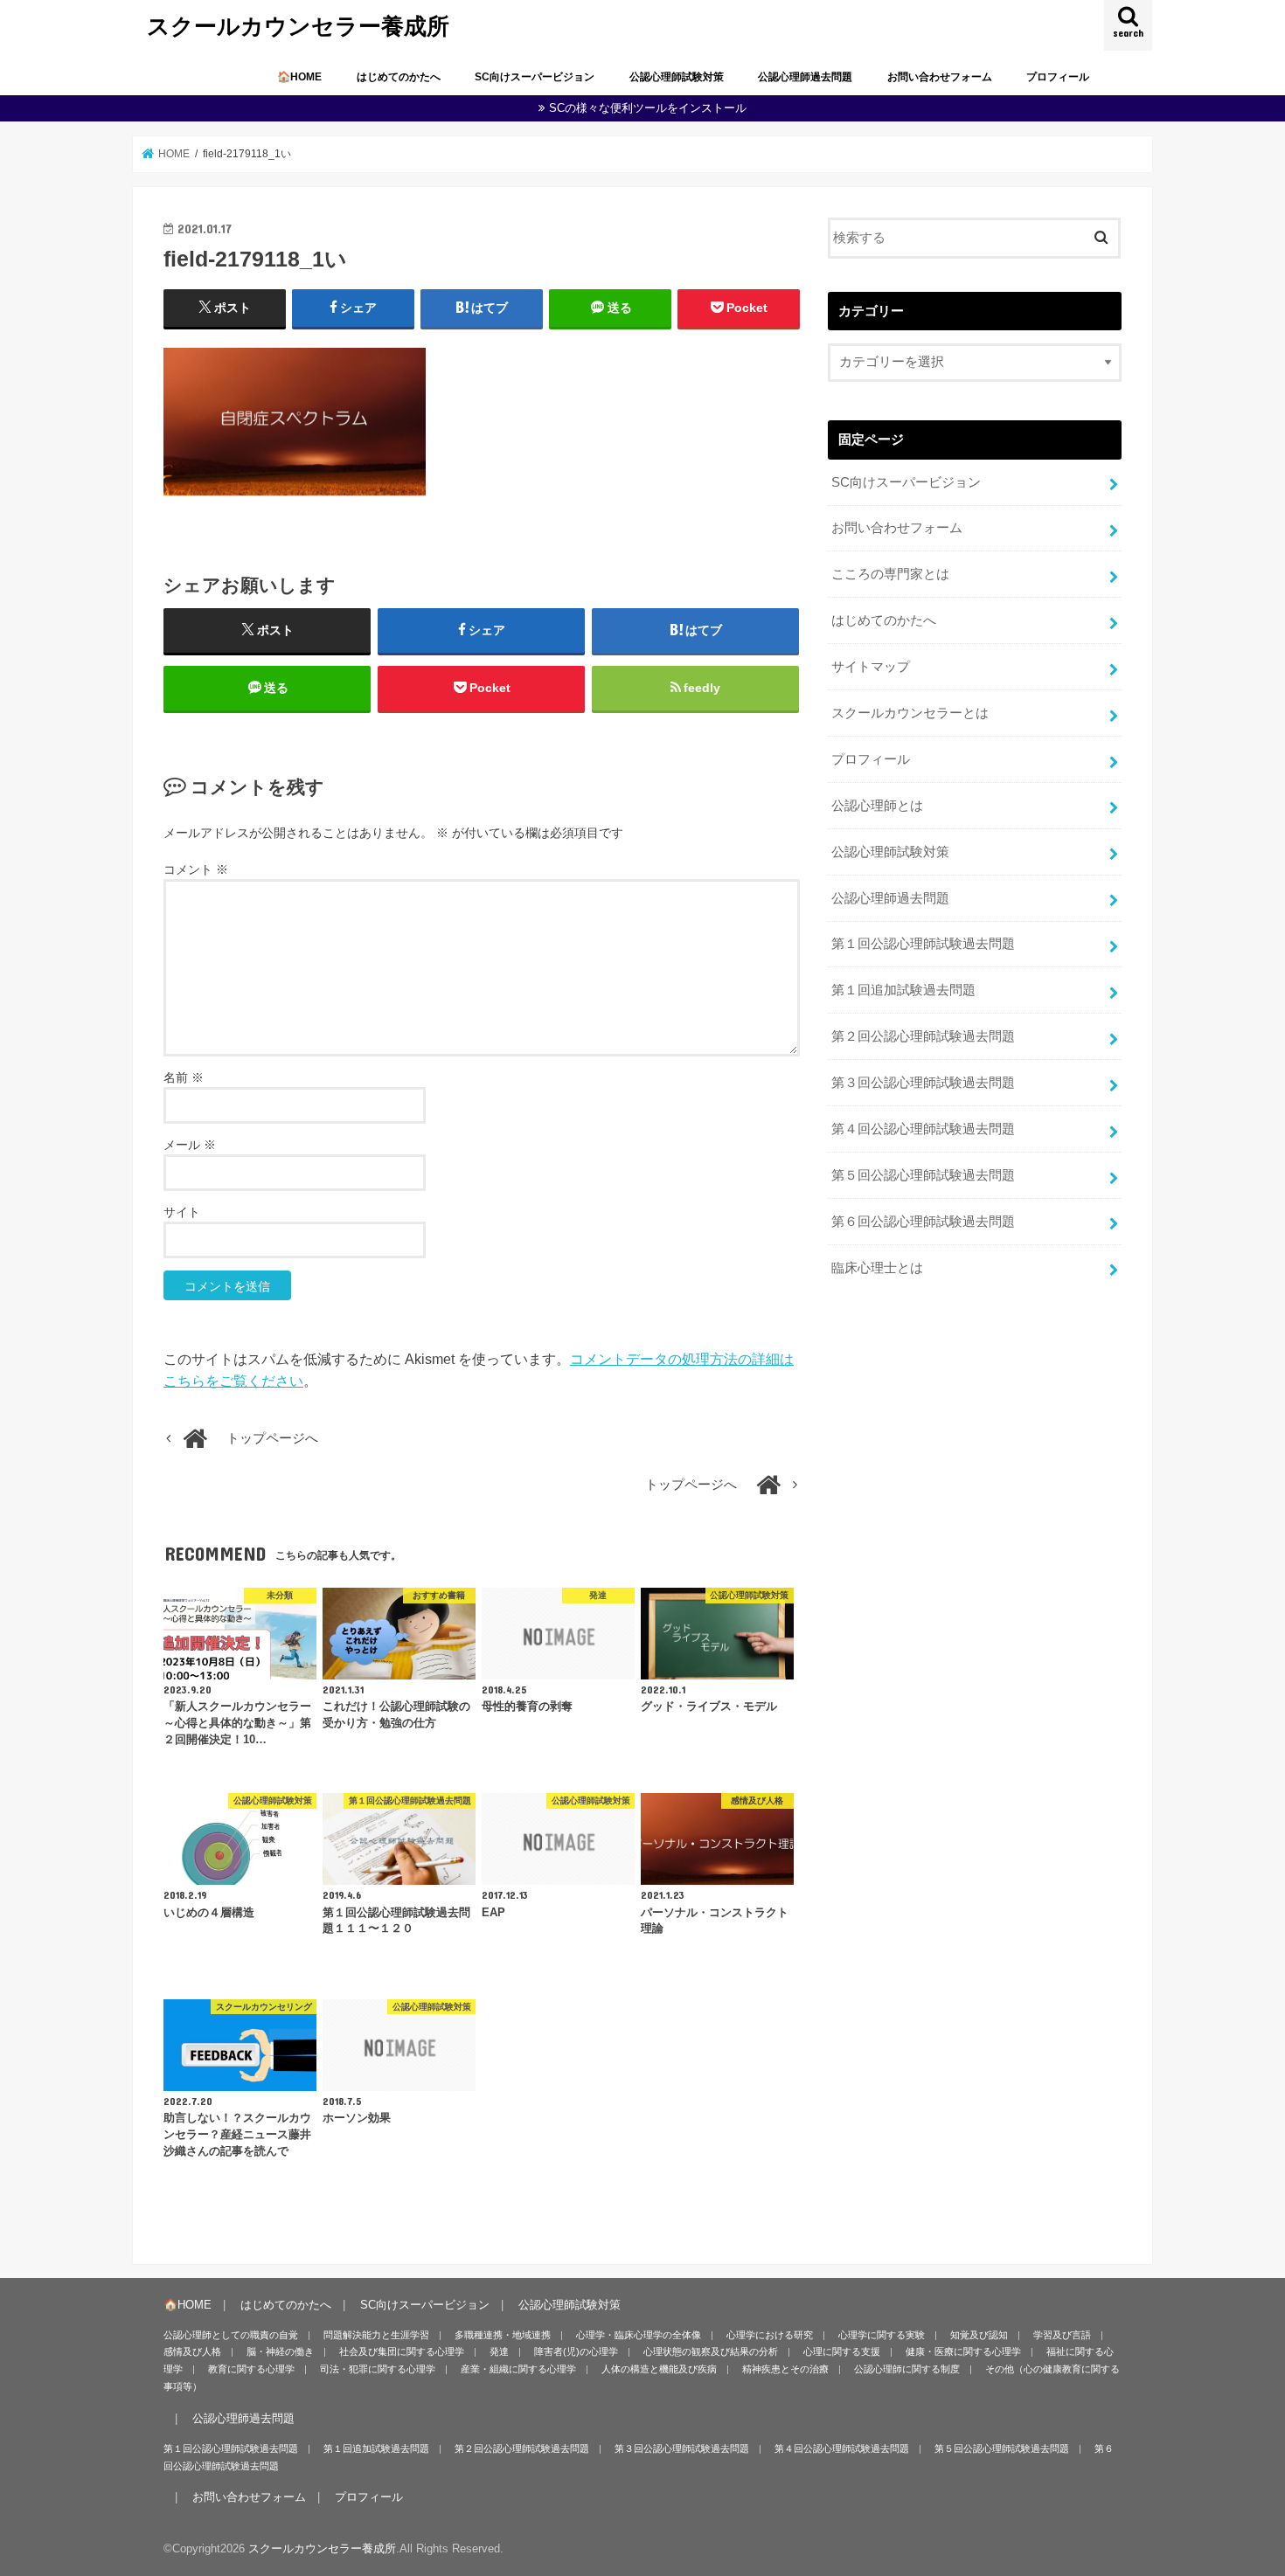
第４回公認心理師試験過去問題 (923, 1129)
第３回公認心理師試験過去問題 (923, 1083)
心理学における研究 (770, 2335)
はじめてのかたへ (399, 77)
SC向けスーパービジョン (535, 77)
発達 (499, 2351)
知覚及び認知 (979, 2335)
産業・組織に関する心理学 (518, 2369)
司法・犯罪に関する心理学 (378, 2369)
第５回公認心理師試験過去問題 (923, 1175)
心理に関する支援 (842, 2351)
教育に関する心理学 (251, 2369)
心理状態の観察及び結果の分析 (711, 2351)
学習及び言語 (1062, 2335)
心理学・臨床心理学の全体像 (639, 2335)
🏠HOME (299, 77)
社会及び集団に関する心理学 (402, 2351)
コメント (196, 869)
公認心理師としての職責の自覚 (231, 2335)
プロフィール (1058, 77)
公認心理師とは (877, 806)
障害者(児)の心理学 (576, 2351)
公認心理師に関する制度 (907, 2369)
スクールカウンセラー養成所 (298, 25)
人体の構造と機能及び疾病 (659, 2369)
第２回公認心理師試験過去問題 (923, 1036)
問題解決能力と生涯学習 (376, 2335)
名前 (184, 1077)
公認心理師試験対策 (677, 77)
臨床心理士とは (877, 1268)
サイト (182, 1212)
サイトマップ (871, 667)
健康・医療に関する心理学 (963, 2351)
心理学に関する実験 (882, 2335)
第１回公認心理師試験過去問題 (923, 944)
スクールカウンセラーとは (910, 713)
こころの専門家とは (890, 574)
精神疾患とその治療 (785, 2369)
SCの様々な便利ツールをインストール (648, 108)
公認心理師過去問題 (805, 77)
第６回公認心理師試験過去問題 (923, 1222)
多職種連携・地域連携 (503, 2335)
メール (190, 1145)
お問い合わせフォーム (940, 77)
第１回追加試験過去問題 (903, 990)
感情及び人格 (192, 2351)
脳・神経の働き (280, 2351)
